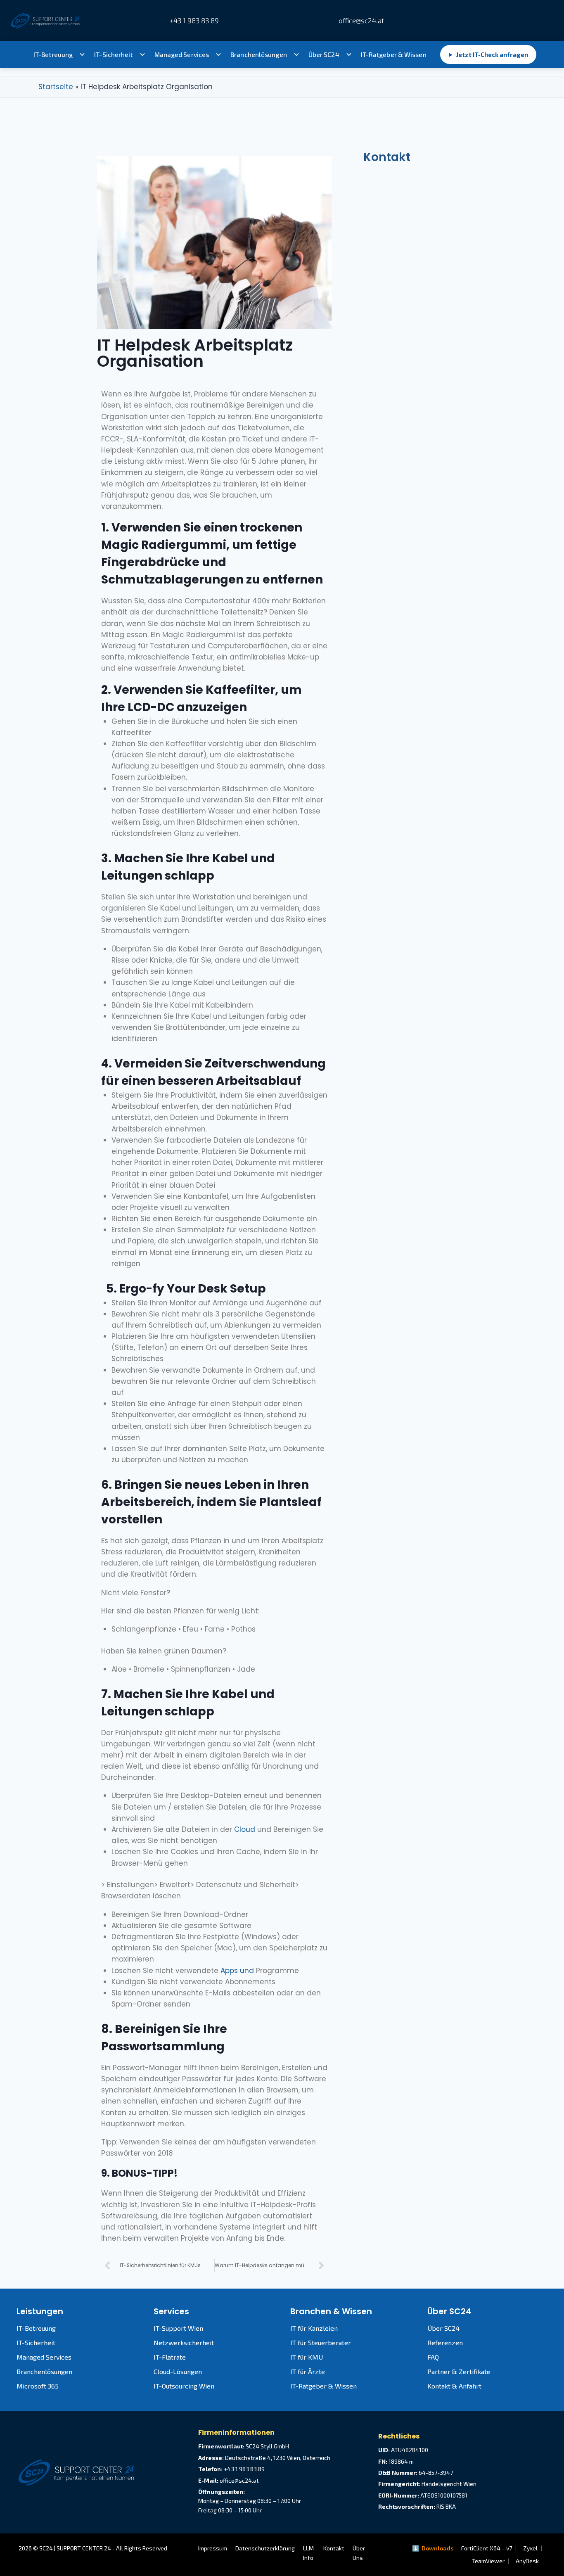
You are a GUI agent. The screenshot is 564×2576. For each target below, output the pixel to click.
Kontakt (334, 2548)
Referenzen (445, 2342)
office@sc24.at (360, 20)
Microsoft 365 (38, 2386)
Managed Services (182, 55)
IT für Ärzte (308, 2371)
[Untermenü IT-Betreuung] (82, 55)
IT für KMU (307, 2357)
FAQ (433, 2357)
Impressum (213, 2548)
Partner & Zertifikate (459, 2371)
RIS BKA (446, 2506)
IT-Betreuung (53, 55)
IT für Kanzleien (314, 2328)
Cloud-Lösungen (178, 2371)
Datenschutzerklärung (265, 2548)
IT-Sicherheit (113, 55)
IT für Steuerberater (321, 2342)
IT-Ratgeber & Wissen (394, 55)
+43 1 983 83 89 (194, 20)
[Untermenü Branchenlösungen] (296, 55)
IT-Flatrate (170, 2357)
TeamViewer (488, 2561)
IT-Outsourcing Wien (184, 2386)
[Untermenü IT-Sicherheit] (142, 55)
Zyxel (530, 2548)
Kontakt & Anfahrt (454, 2386)
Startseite (56, 87)
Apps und (238, 1971)
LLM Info (308, 2553)
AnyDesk (527, 2561)
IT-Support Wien (178, 2328)
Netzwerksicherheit (184, 2342)
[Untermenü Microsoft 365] (218, 55)
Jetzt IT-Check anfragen (488, 55)
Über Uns (359, 2553)
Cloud (245, 1829)
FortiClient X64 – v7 (487, 2548)
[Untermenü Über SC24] (349, 55)
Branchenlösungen (259, 55)
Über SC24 (324, 55)
